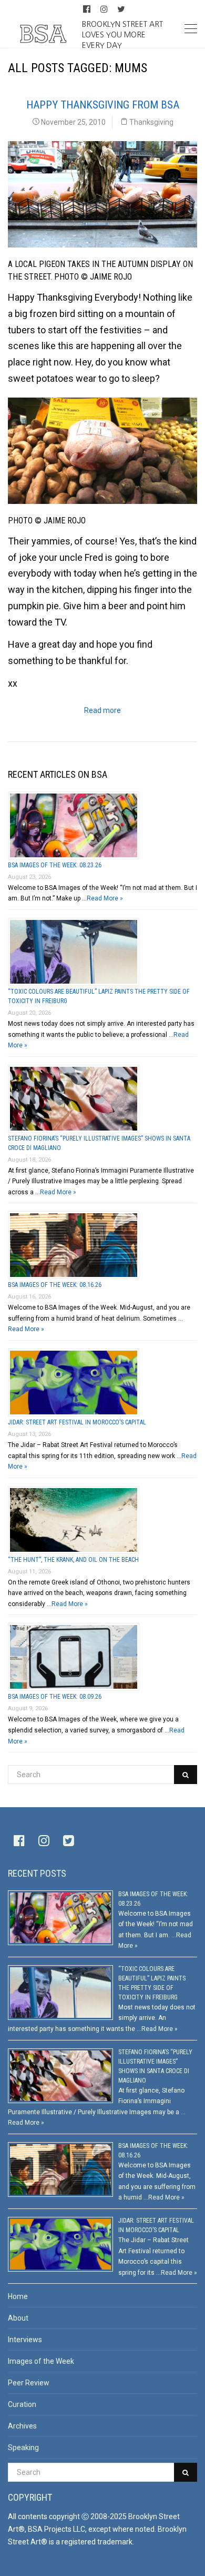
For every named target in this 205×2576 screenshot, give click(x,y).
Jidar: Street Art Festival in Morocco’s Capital (77, 1422)
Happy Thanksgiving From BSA (103, 105)
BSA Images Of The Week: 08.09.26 (55, 1697)
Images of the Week (41, 2361)
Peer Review (29, 2383)
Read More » (105, 898)
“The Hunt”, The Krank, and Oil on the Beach (73, 1560)
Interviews (25, 2340)
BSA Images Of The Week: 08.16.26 (55, 1285)
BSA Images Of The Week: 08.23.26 (55, 865)
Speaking (23, 2448)
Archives (22, 2426)
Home (18, 2296)
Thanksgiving (151, 122)
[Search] (186, 1775)
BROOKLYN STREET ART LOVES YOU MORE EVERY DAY (122, 34)
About (18, 2318)
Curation (22, 2404)
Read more (102, 710)
